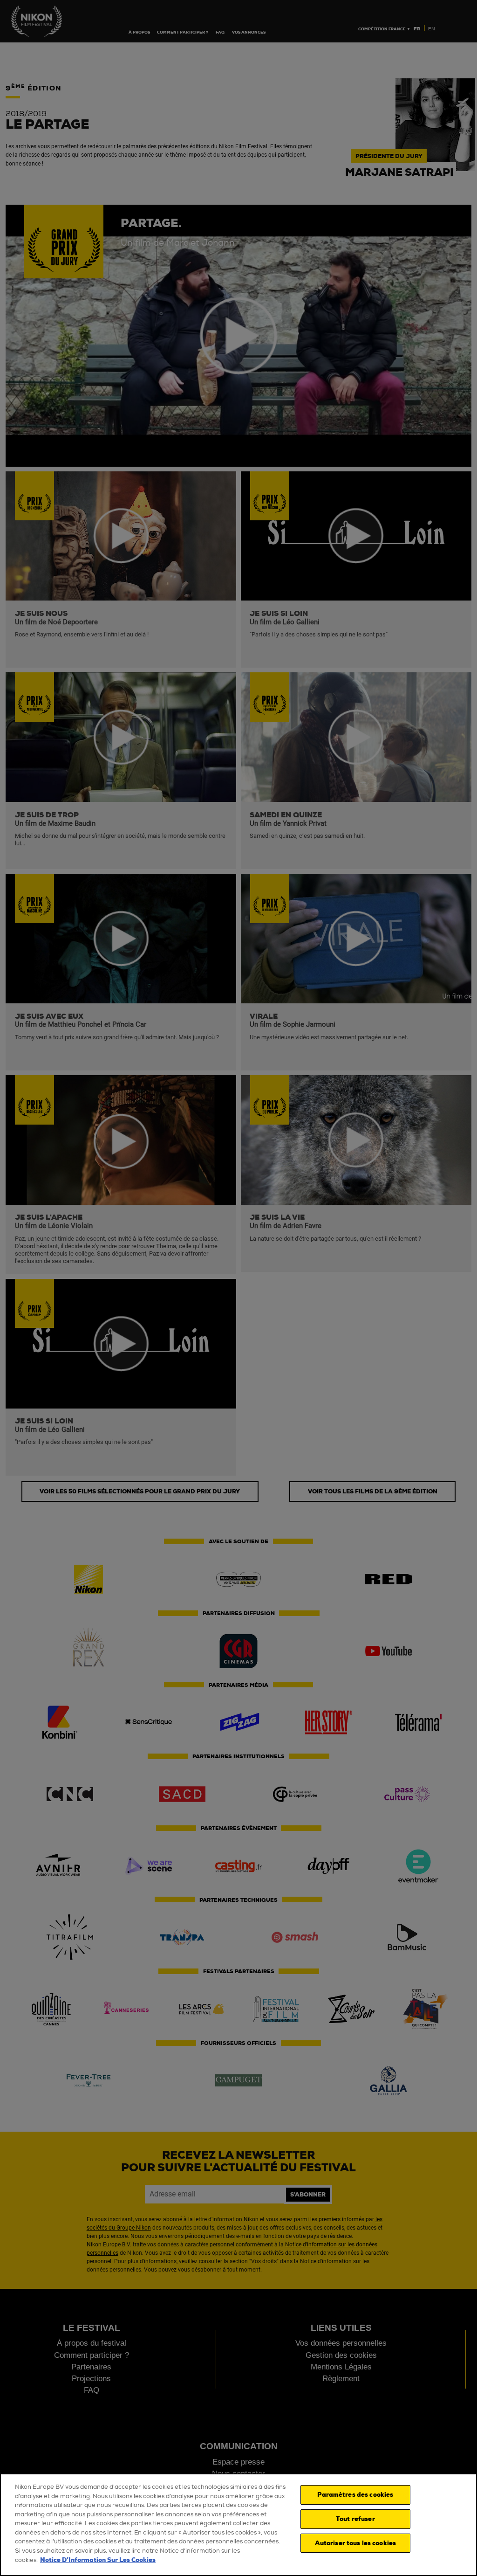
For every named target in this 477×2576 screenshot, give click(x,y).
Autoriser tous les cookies (355, 2543)
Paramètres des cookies (355, 2495)
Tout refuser (355, 2519)
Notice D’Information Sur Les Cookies (98, 2560)
